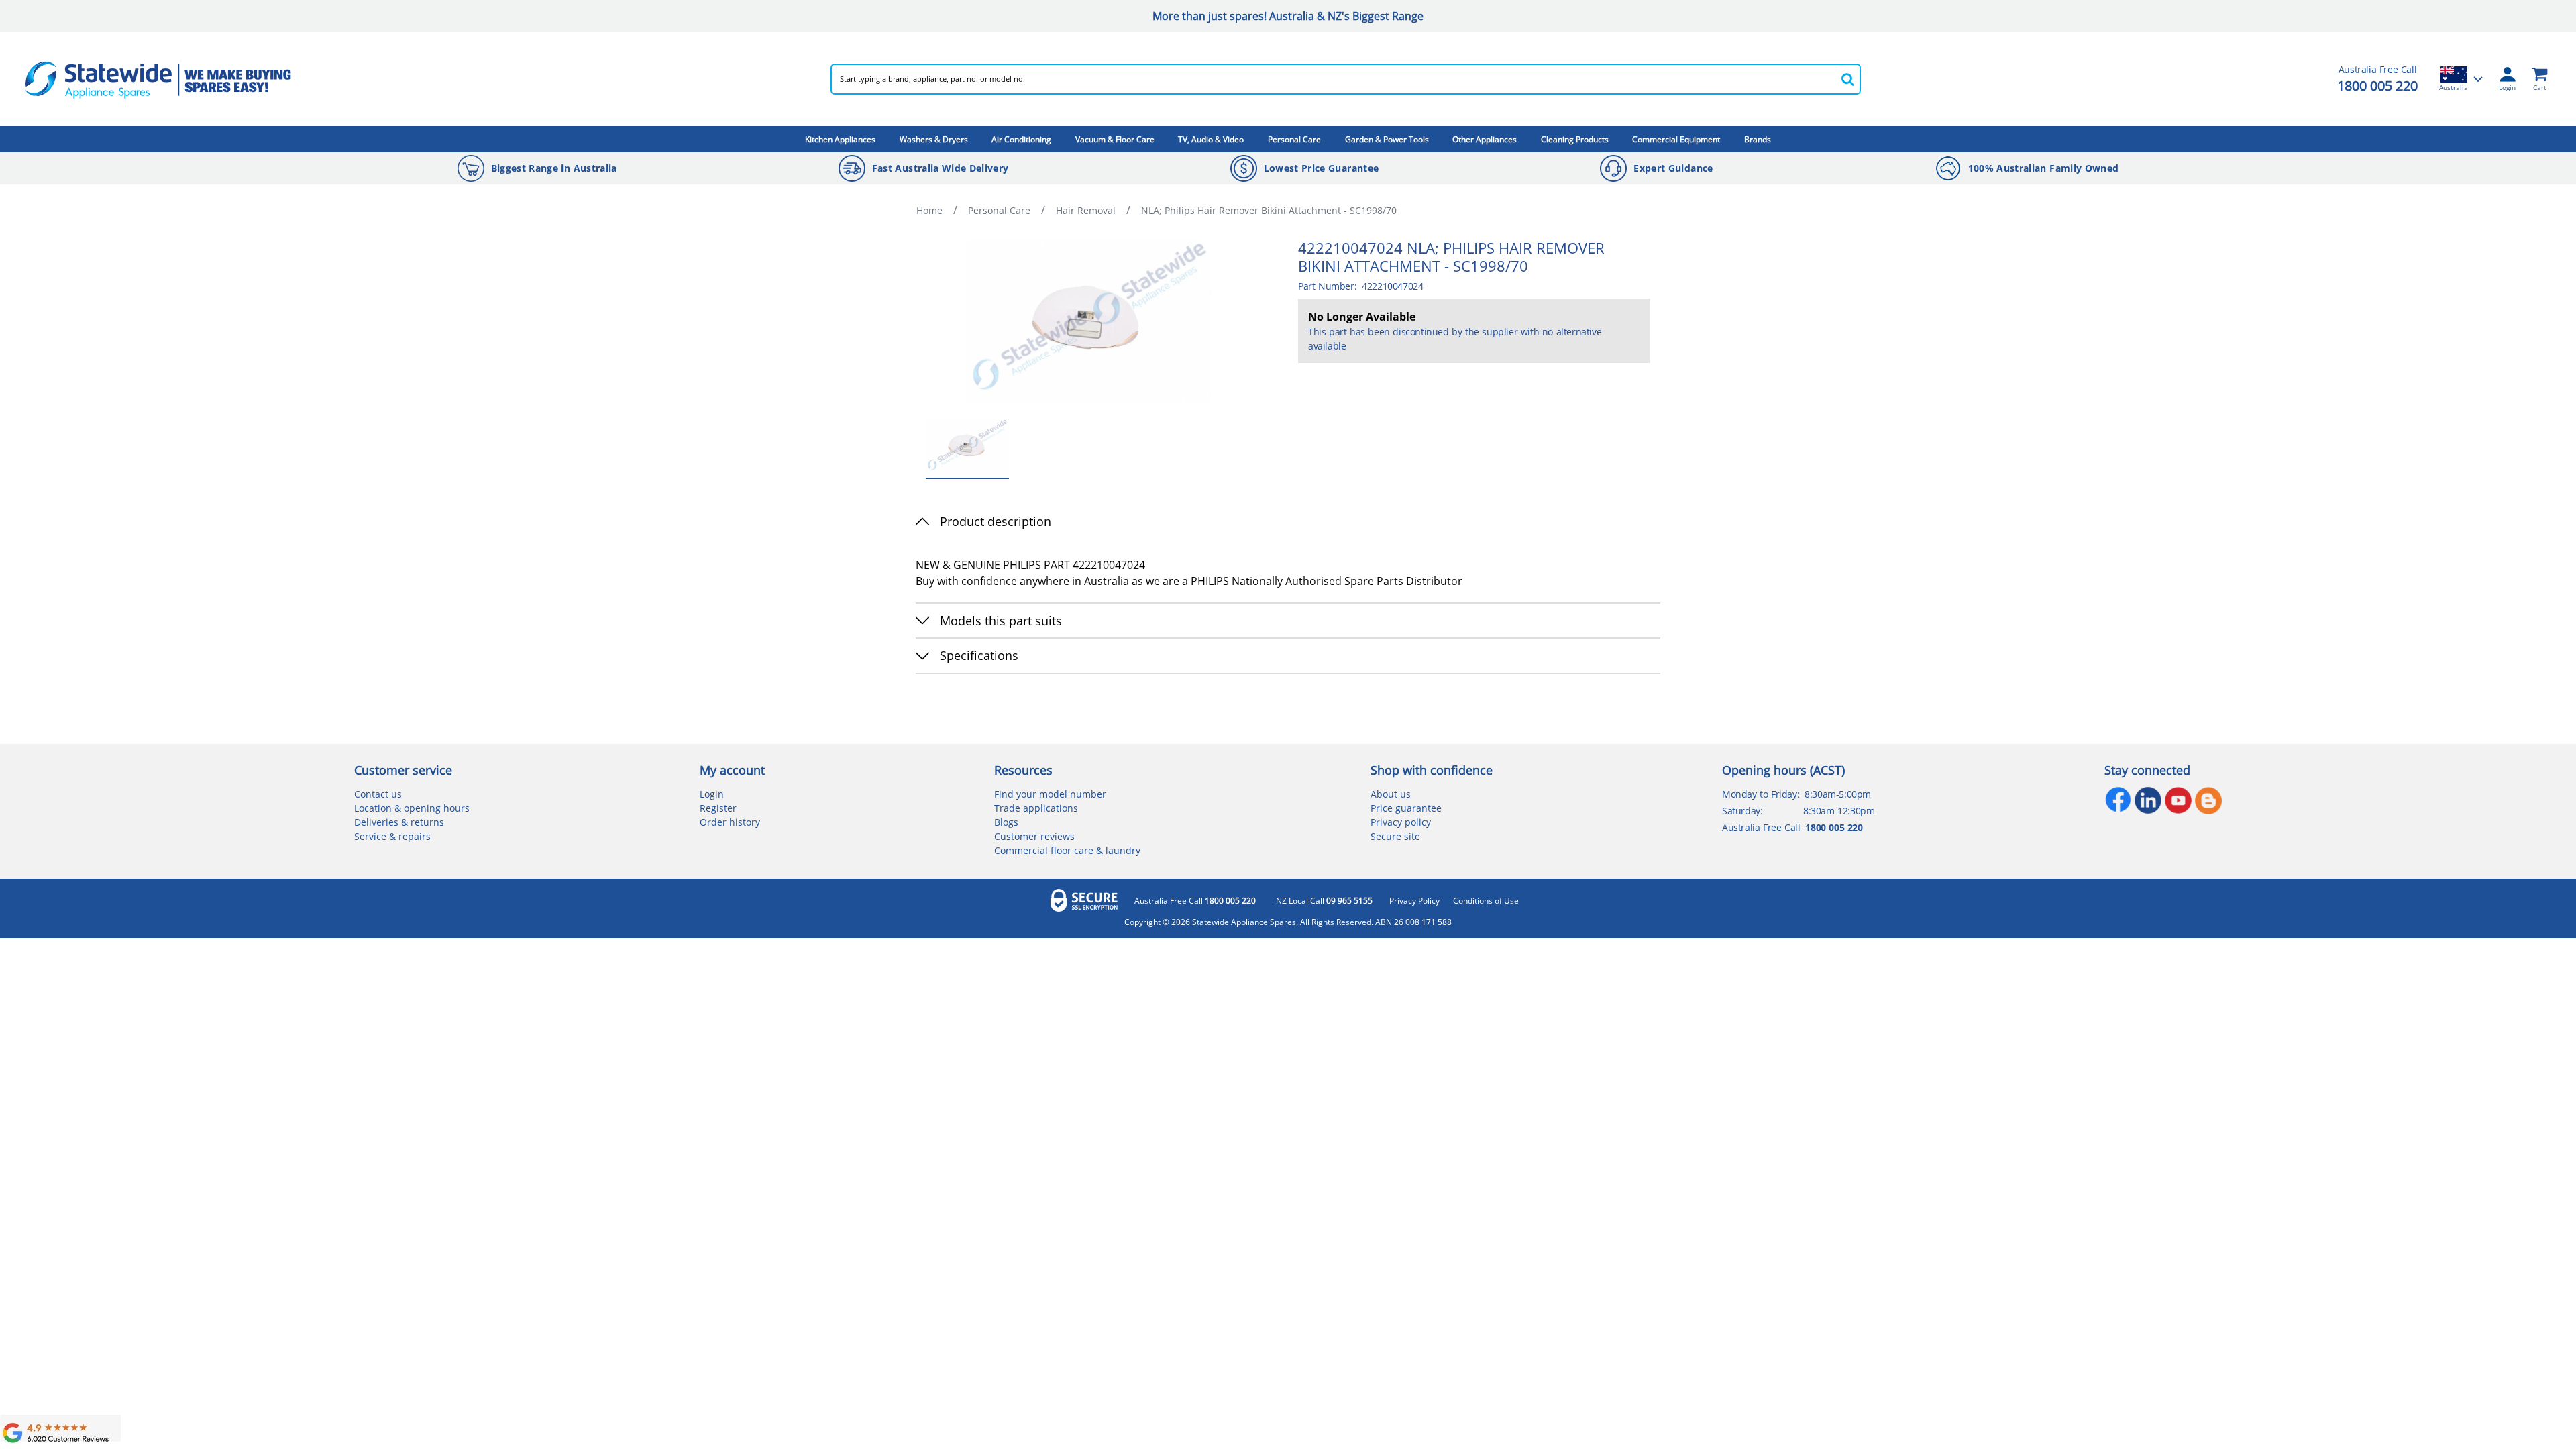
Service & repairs (392, 836)
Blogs (1006, 822)
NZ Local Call (1324, 901)
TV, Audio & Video (1211, 139)
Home (929, 210)
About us (1391, 794)
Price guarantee (1406, 808)
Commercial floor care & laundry (1067, 850)
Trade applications (1036, 808)
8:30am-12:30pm (1839, 811)
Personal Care (1294, 139)
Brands (1758, 139)
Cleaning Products (1575, 139)
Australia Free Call (1195, 901)
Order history (730, 822)
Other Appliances (1485, 139)
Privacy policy (1401, 822)
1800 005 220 (2377, 86)
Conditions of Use (1486, 901)
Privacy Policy (1414, 901)
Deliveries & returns (399, 822)
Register (718, 808)
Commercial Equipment (1676, 139)
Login (712, 794)
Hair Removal (1086, 210)
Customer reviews (1034, 836)
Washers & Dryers (934, 139)
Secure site (1395, 836)
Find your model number (1050, 794)
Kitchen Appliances (840, 139)
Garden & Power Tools (1387, 139)
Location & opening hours (412, 808)
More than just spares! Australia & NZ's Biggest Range (1288, 16)
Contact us (378, 794)
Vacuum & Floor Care (1115, 139)
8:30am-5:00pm (1838, 794)
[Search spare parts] (1847, 79)
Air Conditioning (1021, 139)
